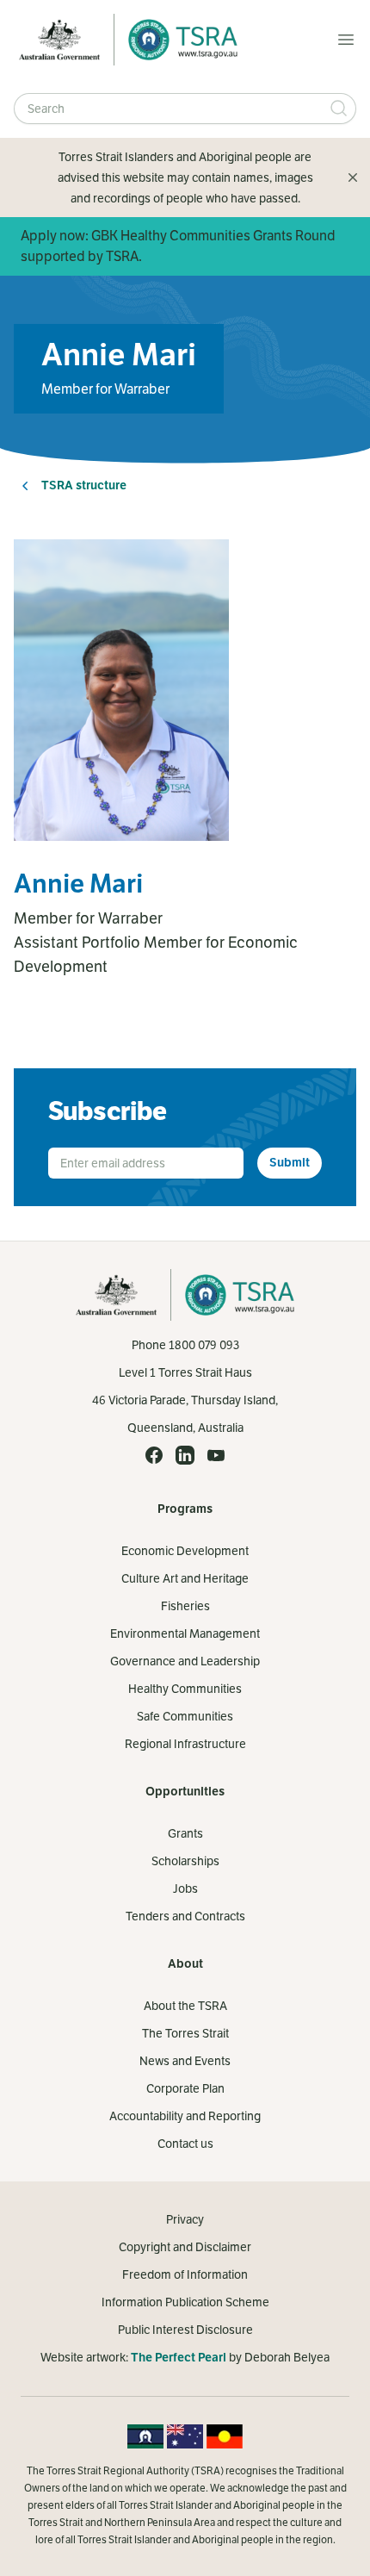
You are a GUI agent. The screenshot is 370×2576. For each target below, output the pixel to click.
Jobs (185, 1888)
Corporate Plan (185, 2088)
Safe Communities (185, 1716)
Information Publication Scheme (185, 2302)
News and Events (185, 2061)
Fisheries (185, 1606)
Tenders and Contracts (185, 1916)
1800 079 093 (204, 1345)
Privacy (185, 2219)
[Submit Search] (339, 109)
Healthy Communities (185, 1689)
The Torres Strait (185, 2033)
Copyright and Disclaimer (185, 2247)
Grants (185, 1833)
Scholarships (185, 1861)
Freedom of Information (185, 2274)
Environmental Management (185, 1633)
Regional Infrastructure (185, 1744)
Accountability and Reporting (185, 2116)
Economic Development (185, 1551)
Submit (290, 1163)
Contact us (185, 2144)
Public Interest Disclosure (185, 2330)
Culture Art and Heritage (185, 1578)
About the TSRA (185, 2006)
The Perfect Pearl (179, 2358)
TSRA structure (84, 485)
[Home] (178, 40)
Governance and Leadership (185, 1661)
